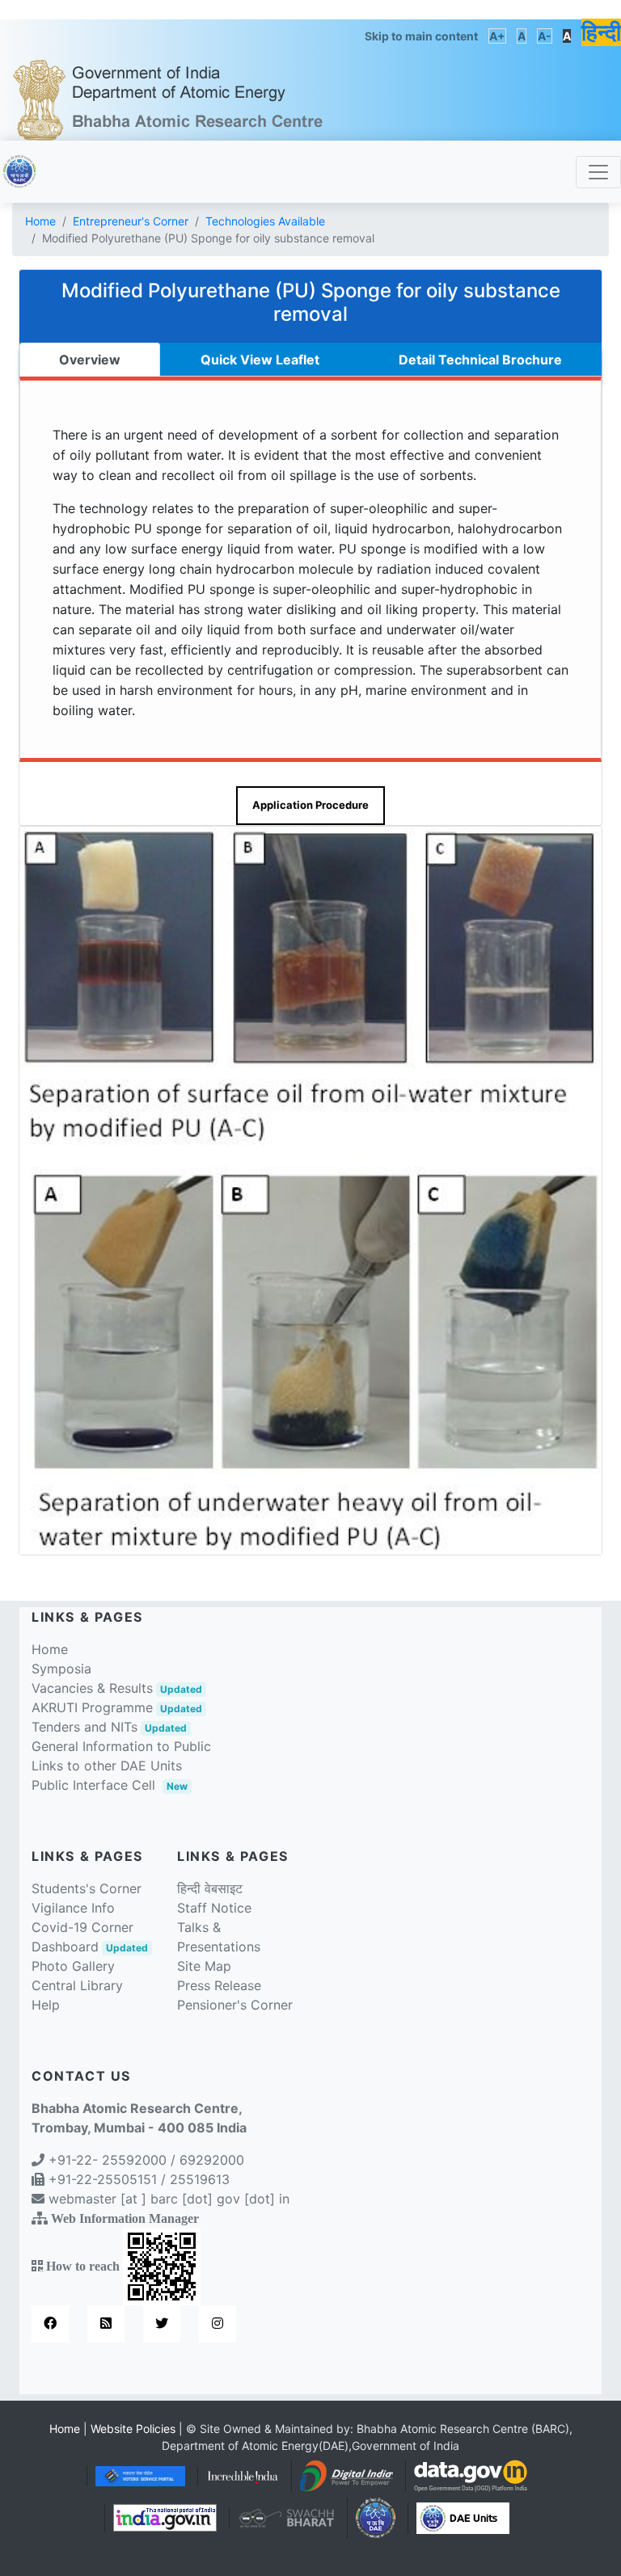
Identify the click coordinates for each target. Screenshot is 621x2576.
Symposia (61, 1669)
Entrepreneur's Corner (131, 221)
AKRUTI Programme (117, 1707)
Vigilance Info (73, 1908)
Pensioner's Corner (235, 2005)
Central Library (77, 1985)
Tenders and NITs (109, 1727)
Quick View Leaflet (260, 360)
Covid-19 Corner (82, 1927)
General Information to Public (121, 1746)
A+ (497, 36)
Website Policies (133, 2429)
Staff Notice (214, 1908)
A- (545, 36)
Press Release (219, 1985)
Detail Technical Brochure (480, 360)
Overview (90, 360)
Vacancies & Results (117, 1688)
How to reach (83, 2266)
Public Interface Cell (93, 1785)
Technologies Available (265, 221)
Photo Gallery (73, 1966)
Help (46, 2005)
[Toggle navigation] (598, 172)
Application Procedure (310, 805)
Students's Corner (87, 1888)
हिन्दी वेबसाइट (210, 1888)
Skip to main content (421, 36)
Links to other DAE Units (107, 1766)
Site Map (204, 1966)
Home (40, 221)
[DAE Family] (463, 2517)
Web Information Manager (125, 2218)
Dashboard (90, 1947)
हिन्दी (601, 32)
